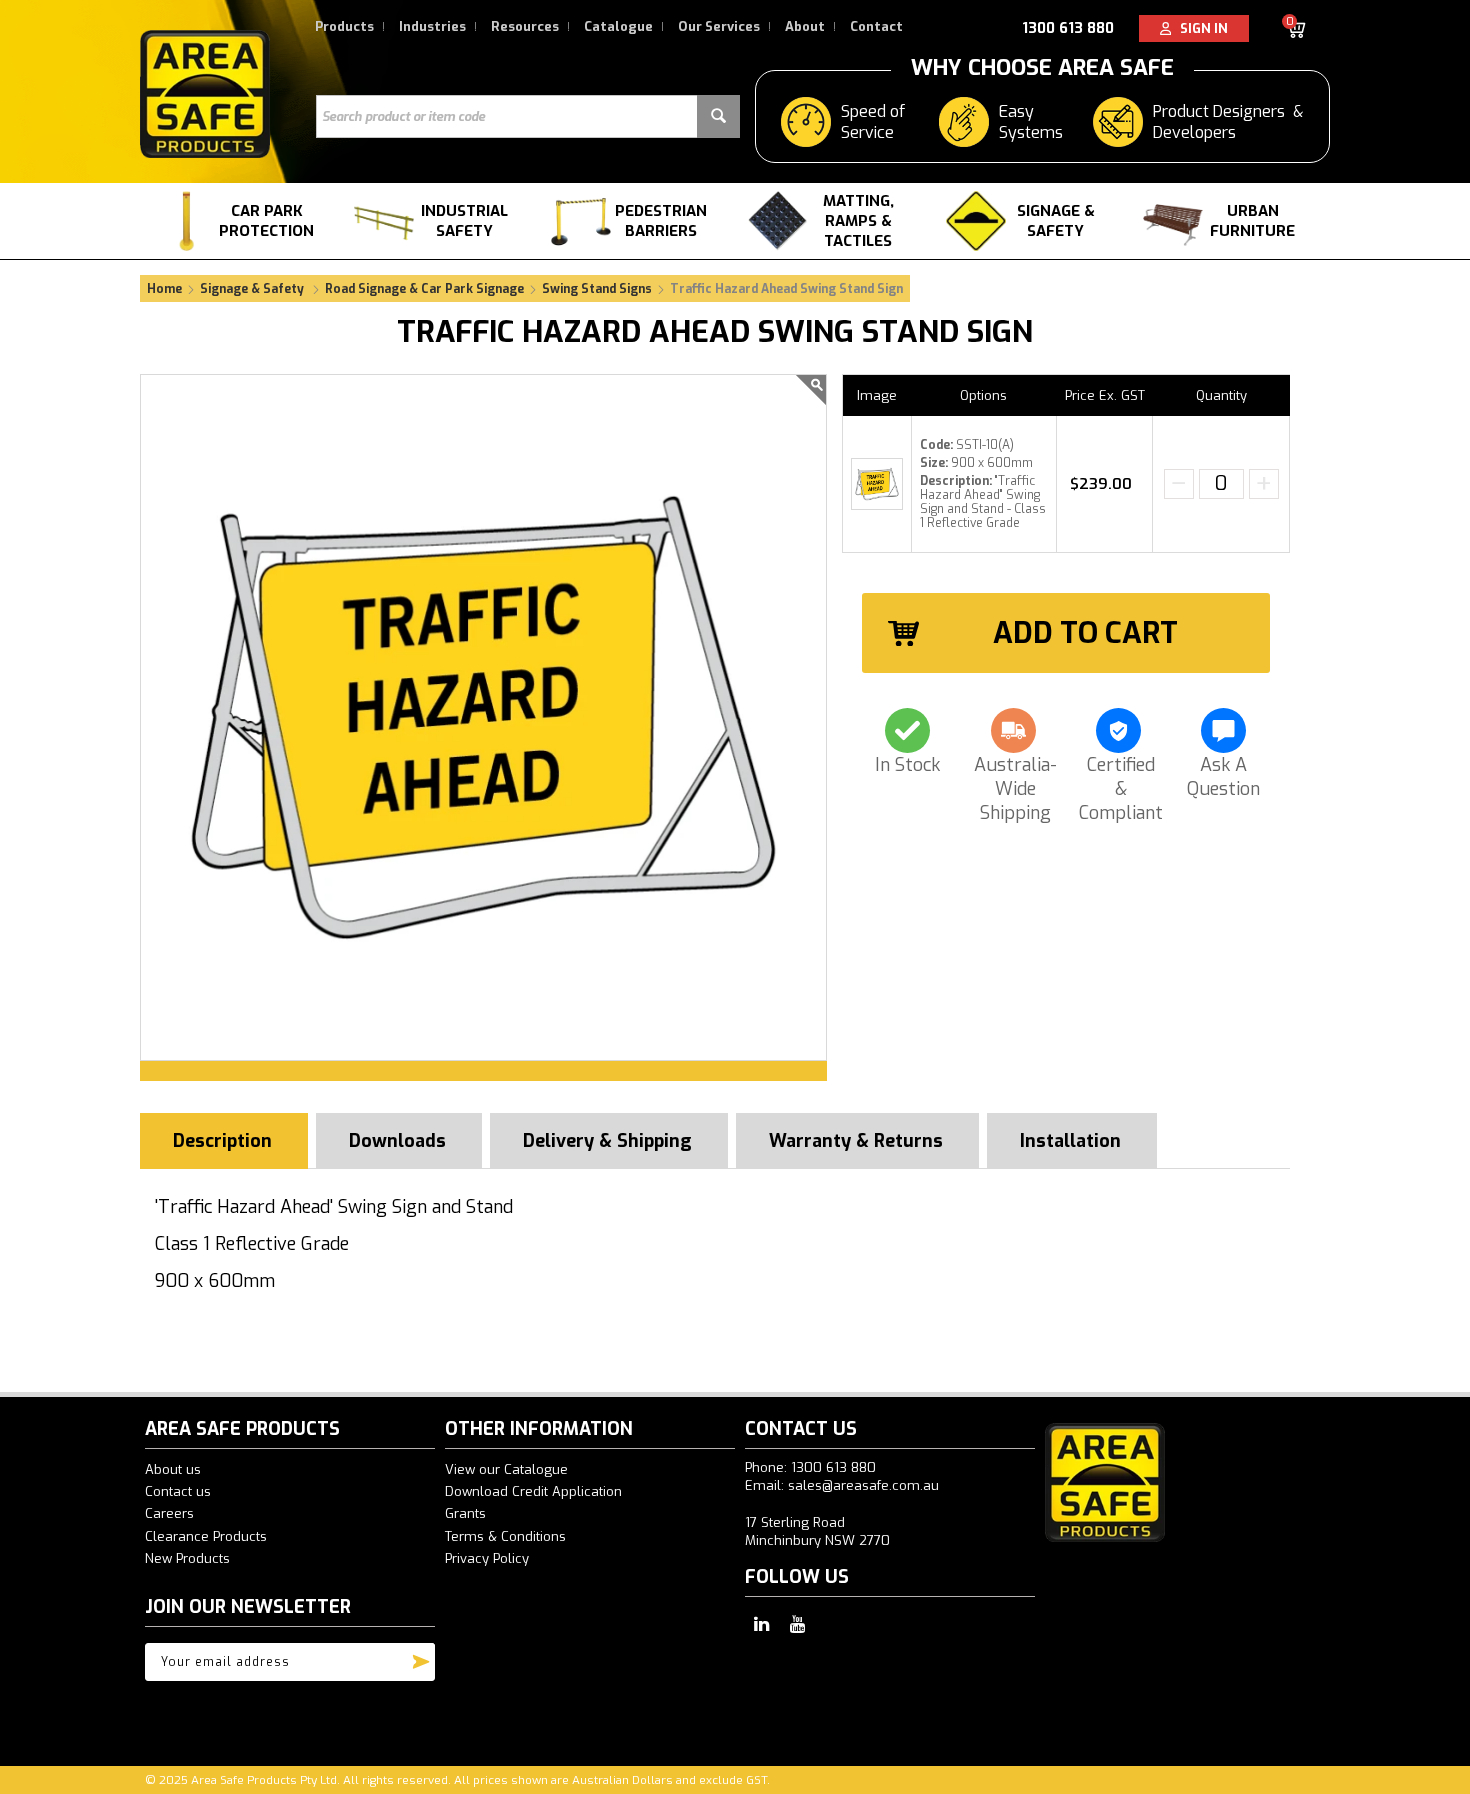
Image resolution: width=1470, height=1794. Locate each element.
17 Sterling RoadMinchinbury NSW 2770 (817, 1531)
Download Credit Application (533, 1491)
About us (173, 1469)
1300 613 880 (1068, 28)
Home (164, 289)
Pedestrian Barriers (661, 221)
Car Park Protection (266, 221)
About (805, 26)
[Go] (421, 1657)
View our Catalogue (506, 1469)
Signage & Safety (1056, 221)
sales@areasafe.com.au (863, 1485)
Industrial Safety (464, 221)
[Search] (718, 116)
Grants (465, 1513)
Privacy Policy (487, 1558)
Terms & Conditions (505, 1536)
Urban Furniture (1252, 221)
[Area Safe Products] (205, 93)
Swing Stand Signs (597, 289)
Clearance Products (206, 1536)
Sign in (1199, 28)
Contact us (178, 1491)
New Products (187, 1558)
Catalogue (618, 26)
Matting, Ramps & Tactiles (858, 221)
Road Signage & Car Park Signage (424, 289)
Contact (876, 26)
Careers (169, 1513)
